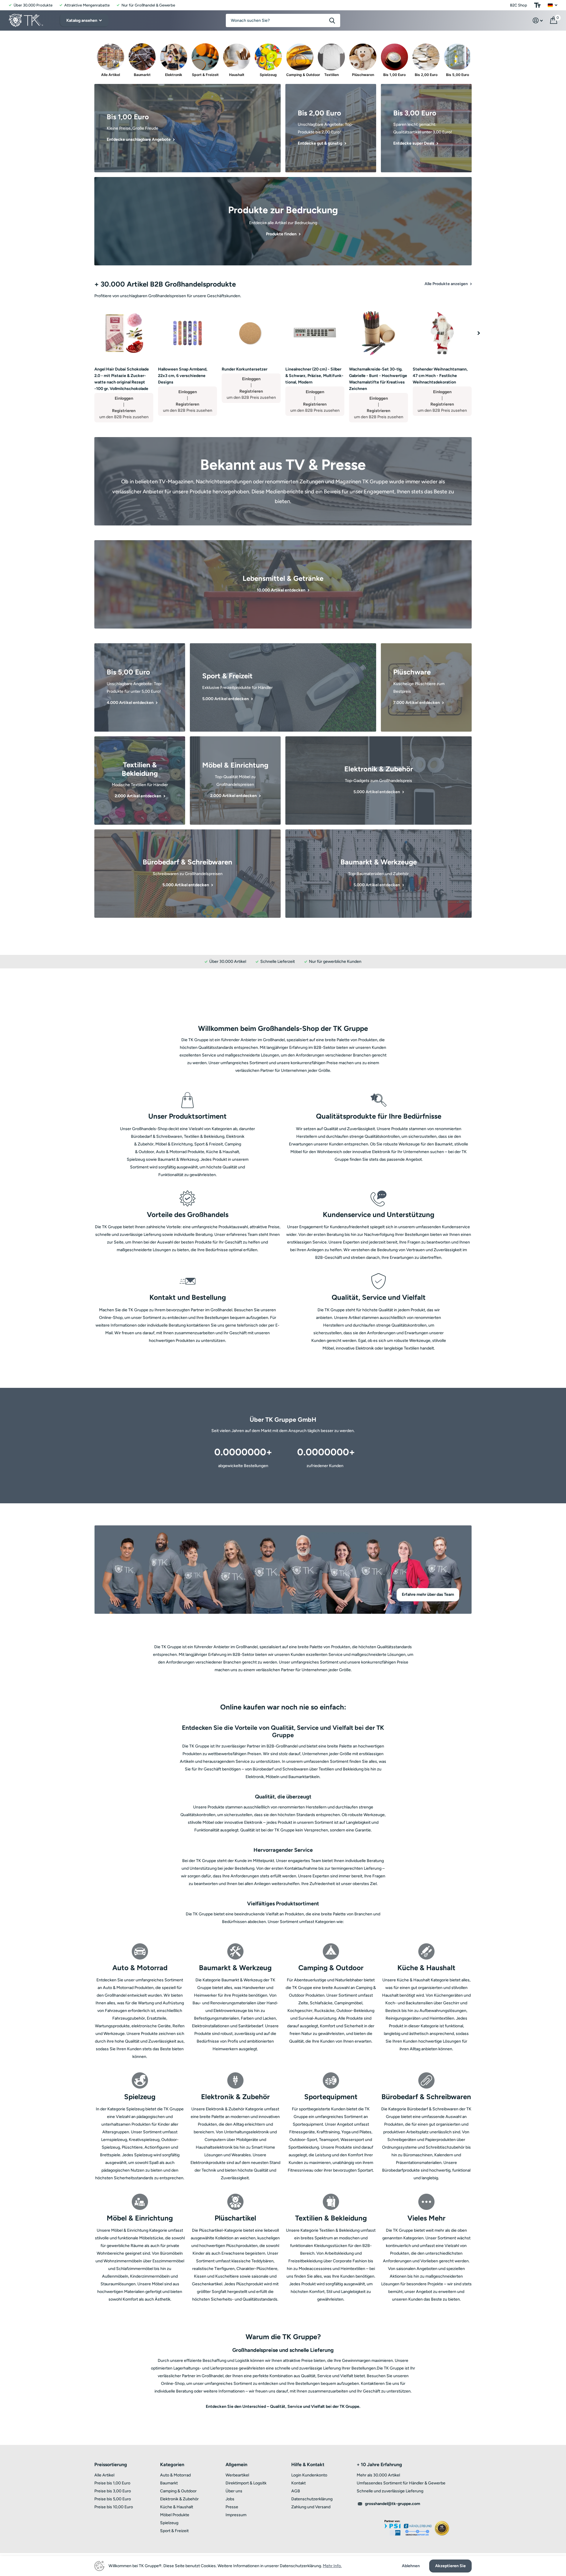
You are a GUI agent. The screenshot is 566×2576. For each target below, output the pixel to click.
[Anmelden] (538, 20)
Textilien (331, 75)
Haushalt (237, 75)
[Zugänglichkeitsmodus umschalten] (537, 5)
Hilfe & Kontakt (308, 2465)
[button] (479, 333)
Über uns (234, 2491)
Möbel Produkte (175, 2515)
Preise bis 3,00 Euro (113, 2491)
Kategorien (172, 2465)
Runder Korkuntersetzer (245, 369)
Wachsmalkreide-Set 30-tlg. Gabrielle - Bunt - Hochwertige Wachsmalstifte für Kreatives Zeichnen (378, 379)
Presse (232, 2507)
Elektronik (174, 75)
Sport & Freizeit (205, 75)
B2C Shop (519, 5)
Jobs (230, 2499)
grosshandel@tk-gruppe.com (393, 2504)
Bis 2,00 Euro (426, 75)
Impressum (236, 2515)
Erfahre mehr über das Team (428, 1594)
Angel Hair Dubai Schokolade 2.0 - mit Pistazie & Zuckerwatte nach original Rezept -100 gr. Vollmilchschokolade (122, 379)
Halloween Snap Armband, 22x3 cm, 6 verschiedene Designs (183, 376)
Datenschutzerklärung (312, 2499)
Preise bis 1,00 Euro (112, 2483)
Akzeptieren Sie (450, 2566)
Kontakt (298, 2483)
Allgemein (236, 2465)
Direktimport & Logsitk (246, 2483)
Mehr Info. (332, 2566)
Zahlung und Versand (311, 2507)
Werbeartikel (237, 2475)
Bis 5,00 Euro (458, 75)
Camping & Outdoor (300, 75)
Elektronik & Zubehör (179, 2499)
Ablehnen (411, 2566)
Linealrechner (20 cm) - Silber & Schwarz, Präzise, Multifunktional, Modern (314, 376)
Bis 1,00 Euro (394, 75)
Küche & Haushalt (177, 2507)
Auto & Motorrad (175, 2475)
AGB (296, 2491)
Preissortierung (111, 2465)
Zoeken (332, 20)
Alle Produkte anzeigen (447, 284)
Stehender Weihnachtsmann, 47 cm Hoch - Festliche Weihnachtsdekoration (440, 376)
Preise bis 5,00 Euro (113, 2499)
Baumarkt (142, 75)
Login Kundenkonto (309, 2475)
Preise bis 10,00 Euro (114, 2507)
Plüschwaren (363, 75)
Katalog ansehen (82, 20)
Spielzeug (268, 75)
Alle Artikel (111, 75)
